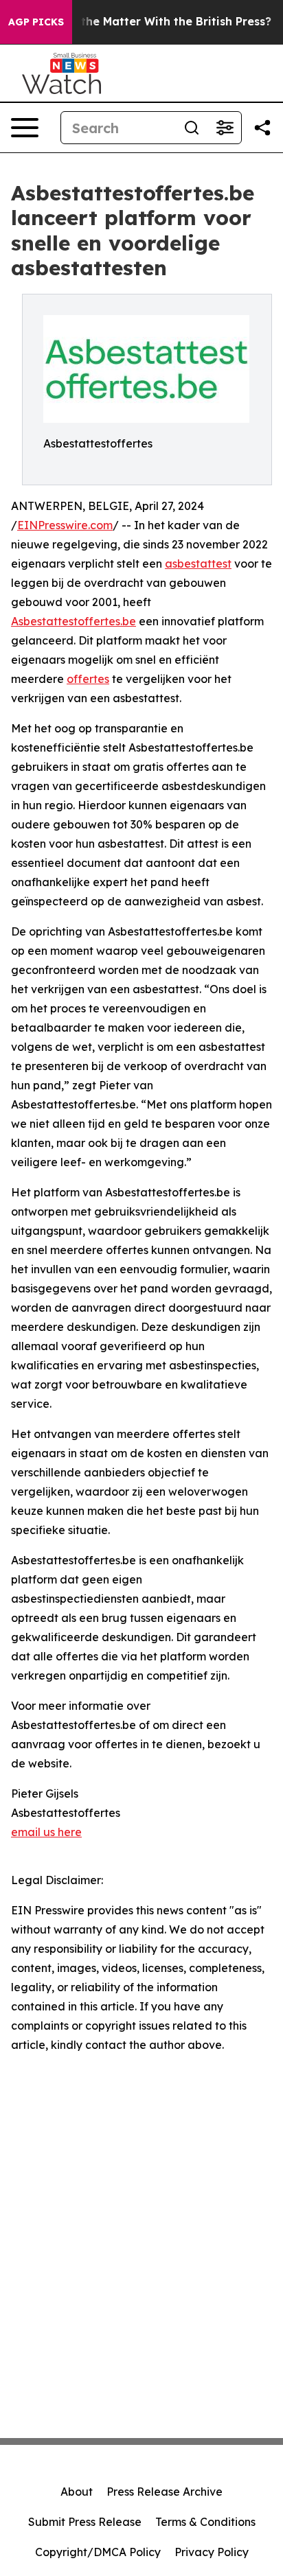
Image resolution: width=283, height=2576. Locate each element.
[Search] (192, 128)
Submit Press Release (85, 2522)
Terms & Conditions (205, 2522)
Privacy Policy (212, 2552)
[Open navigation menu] (25, 128)
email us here (46, 1832)
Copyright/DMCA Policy (98, 2552)
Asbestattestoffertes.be (73, 621)
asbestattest (198, 564)
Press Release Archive (165, 2492)
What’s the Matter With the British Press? (155, 22)
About (77, 2492)
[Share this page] (262, 128)
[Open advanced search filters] (225, 128)
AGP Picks (36, 22)
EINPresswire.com (65, 525)
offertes (88, 679)
